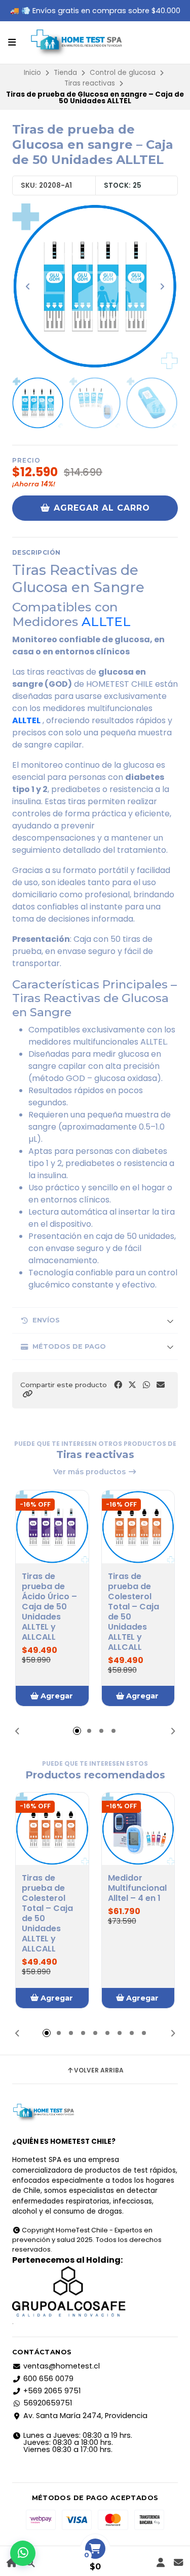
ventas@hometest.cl (62, 2366)
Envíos (46, 1320)
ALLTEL (106, 621)
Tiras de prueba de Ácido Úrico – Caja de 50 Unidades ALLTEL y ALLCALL (49, 1607)
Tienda (65, 73)
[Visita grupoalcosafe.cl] (95, 2292)
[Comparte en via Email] (161, 1385)
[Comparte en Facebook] (118, 1385)
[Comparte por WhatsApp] (146, 1385)
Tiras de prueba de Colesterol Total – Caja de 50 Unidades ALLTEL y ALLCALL (134, 1612)
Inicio (32, 73)
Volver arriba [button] (99, 2070)
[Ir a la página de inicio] (12, 2563)
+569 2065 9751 (52, 2391)
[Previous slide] (28, 286)
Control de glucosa (123, 73)
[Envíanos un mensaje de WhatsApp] (23, 2553)
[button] (27, 1394)
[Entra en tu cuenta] (160, 2563)
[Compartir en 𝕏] (132, 1385)
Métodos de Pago (69, 1346)
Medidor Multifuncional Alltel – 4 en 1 (137, 1888)
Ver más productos (90, 1472)
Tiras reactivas (90, 83)
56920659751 (48, 2403)
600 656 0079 (48, 2379)
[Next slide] (162, 286)
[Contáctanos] (178, 2563)
